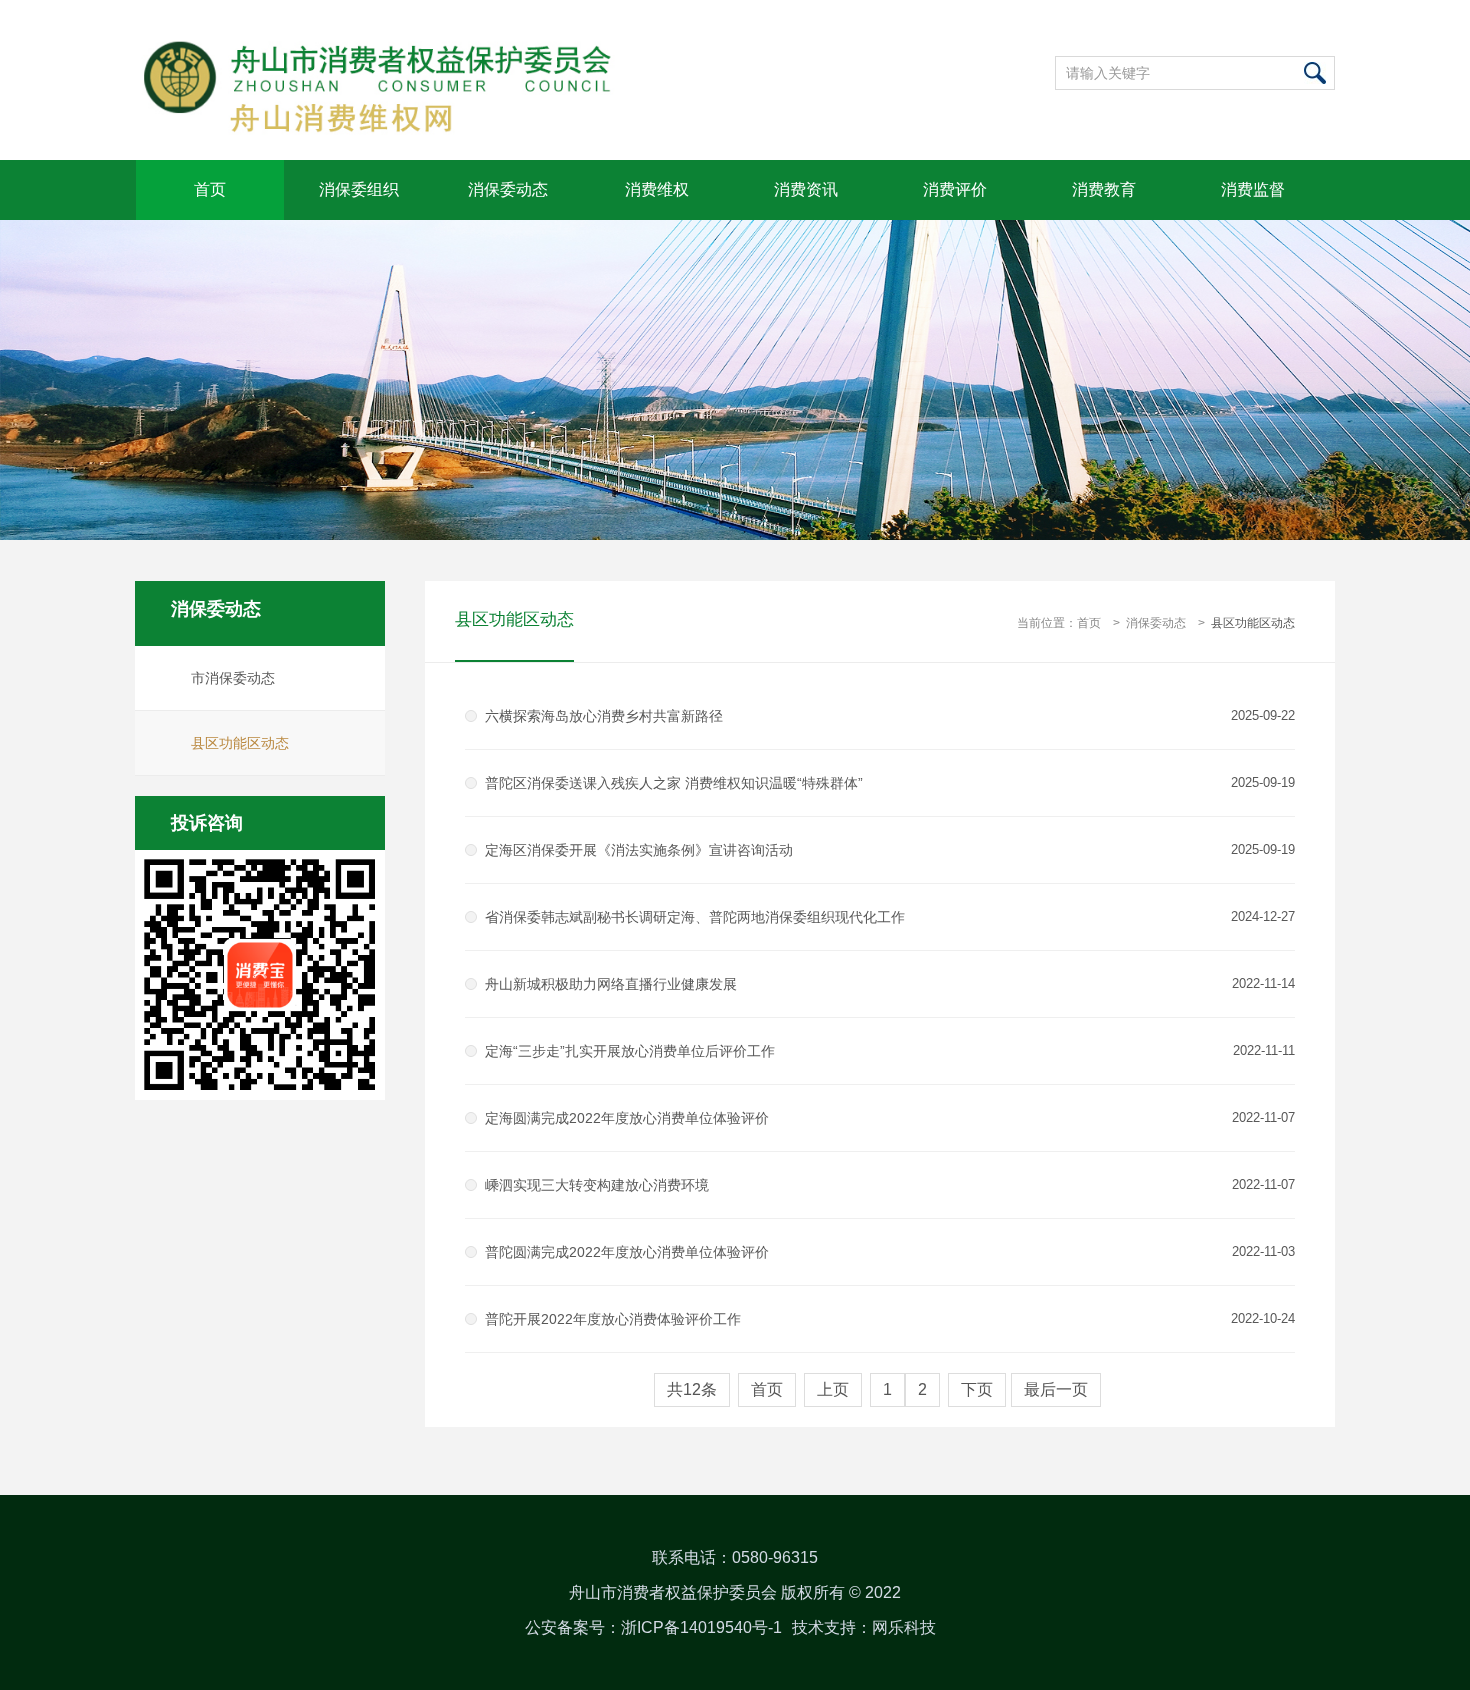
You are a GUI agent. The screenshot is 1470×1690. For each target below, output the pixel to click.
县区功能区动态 (240, 743)
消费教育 (1104, 189)
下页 (977, 1389)
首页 (210, 189)
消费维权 (657, 189)
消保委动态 (508, 189)
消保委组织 (359, 189)
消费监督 (1253, 189)
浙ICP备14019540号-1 (701, 1627)
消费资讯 (806, 189)
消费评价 (955, 189)
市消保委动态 (233, 678)
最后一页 (1056, 1389)
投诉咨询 (207, 823)
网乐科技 (904, 1627)
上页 (833, 1389)
